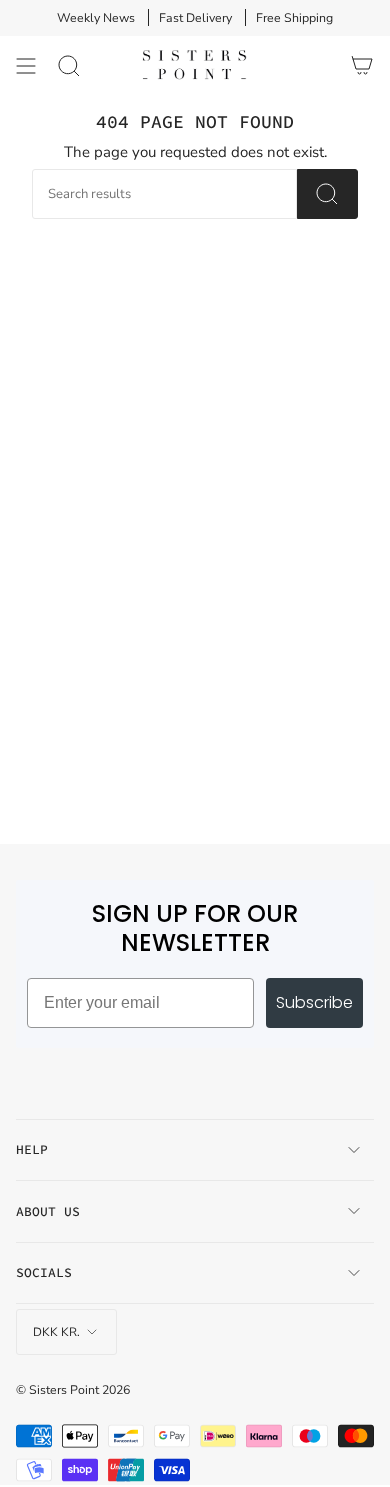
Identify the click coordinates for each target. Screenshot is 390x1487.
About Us (48, 1211)
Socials (44, 1272)
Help (32, 1149)
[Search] (69, 65)
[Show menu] (26, 65)
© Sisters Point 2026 (73, 1389)
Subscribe (314, 1002)
